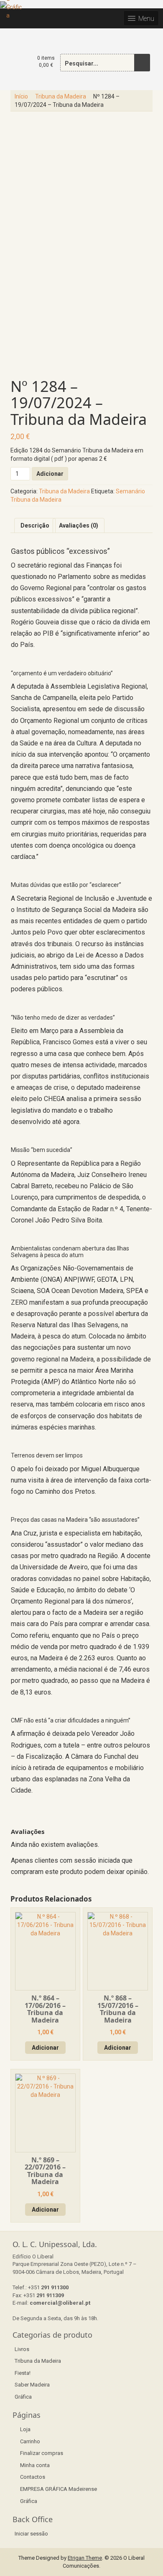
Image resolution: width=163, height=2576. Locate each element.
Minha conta (35, 2465)
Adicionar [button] (45, 2048)
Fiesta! (23, 2373)
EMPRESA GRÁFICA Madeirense (59, 2489)
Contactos (33, 2477)
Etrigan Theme (85, 2558)
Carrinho (30, 2441)
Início (21, 96)
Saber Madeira (32, 2385)
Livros (22, 2349)
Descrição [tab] (35, 525)
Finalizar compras (42, 2453)
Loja (25, 2429)
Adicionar (50, 474)
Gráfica (23, 2397)
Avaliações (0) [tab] (79, 525)
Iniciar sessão (31, 2534)
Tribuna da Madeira (61, 96)
